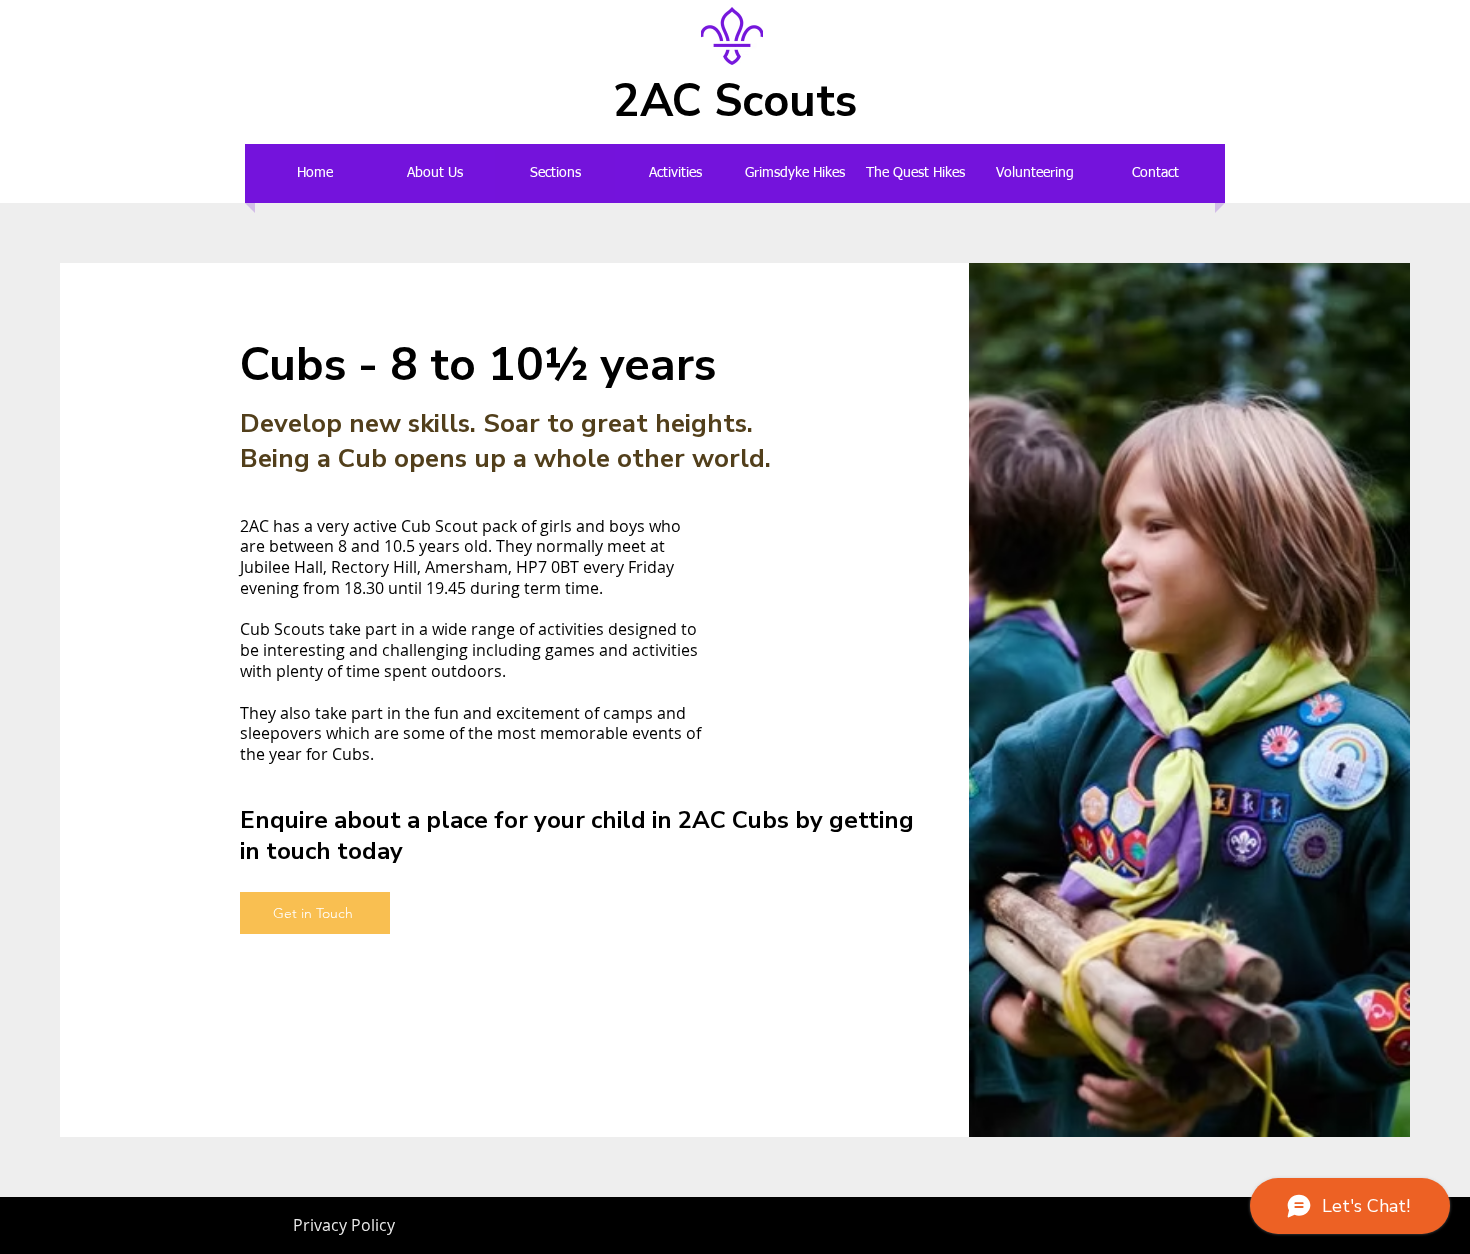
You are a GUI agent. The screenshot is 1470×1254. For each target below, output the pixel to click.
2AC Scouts (735, 101)
